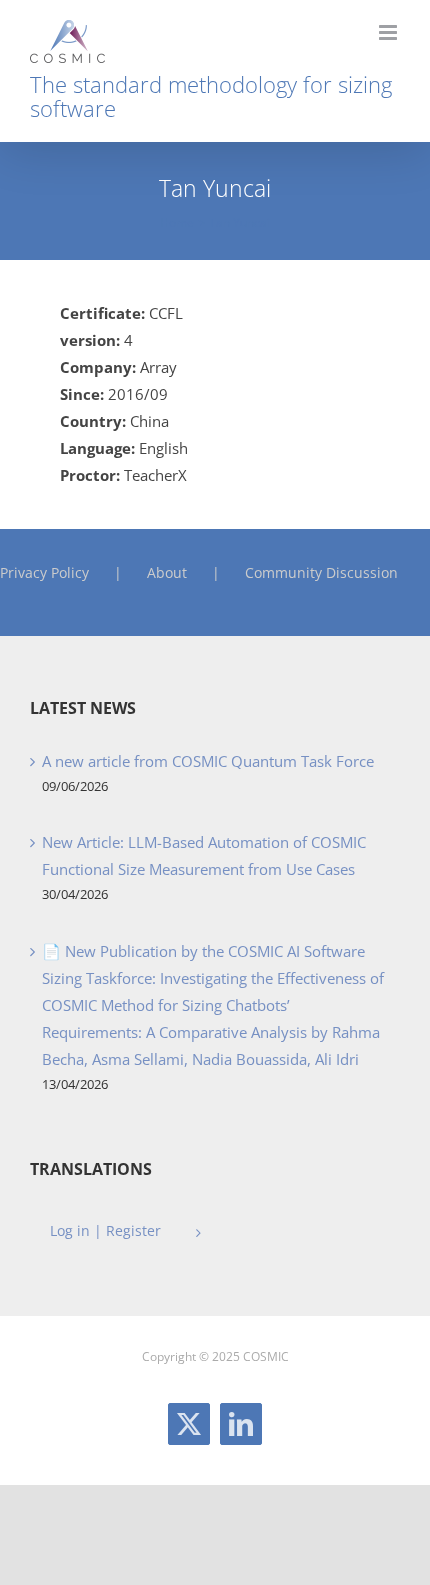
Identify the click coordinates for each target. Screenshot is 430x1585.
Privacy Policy (44, 572)
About (167, 572)
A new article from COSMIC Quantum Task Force (208, 761)
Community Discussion (321, 572)
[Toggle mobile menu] (389, 32)
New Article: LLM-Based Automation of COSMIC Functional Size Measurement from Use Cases (204, 855)
